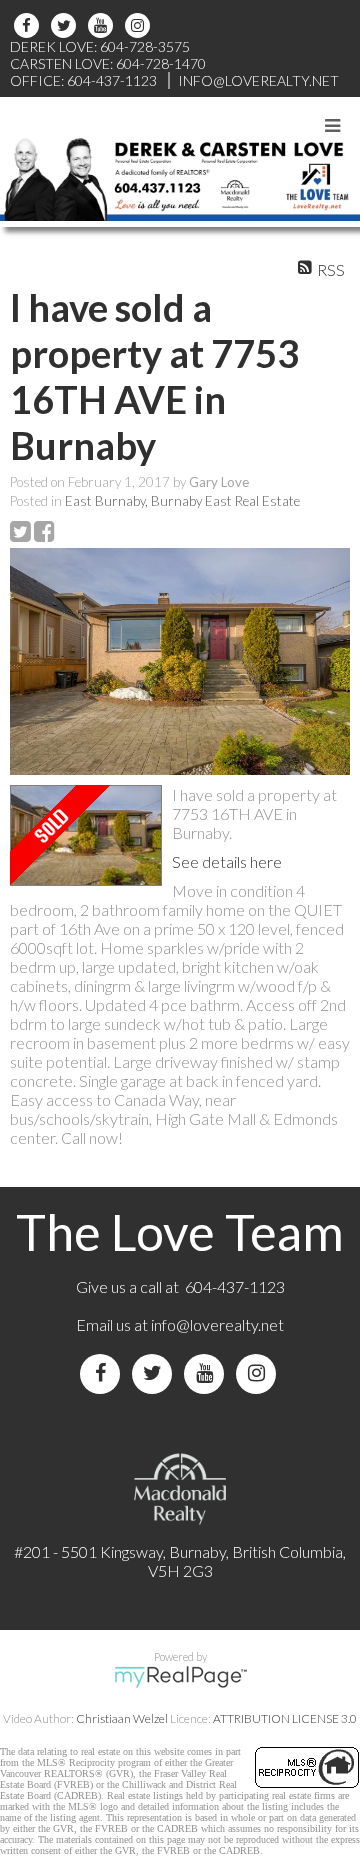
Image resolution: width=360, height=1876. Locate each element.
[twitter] (66, 25)
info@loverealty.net (217, 1324)
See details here (227, 861)
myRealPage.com (180, 1677)
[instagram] (140, 25)
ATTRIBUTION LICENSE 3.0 (285, 1718)
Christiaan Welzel (122, 1718)
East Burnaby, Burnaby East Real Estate (182, 501)
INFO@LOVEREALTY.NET (258, 80)
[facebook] (29, 25)
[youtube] (103, 25)
